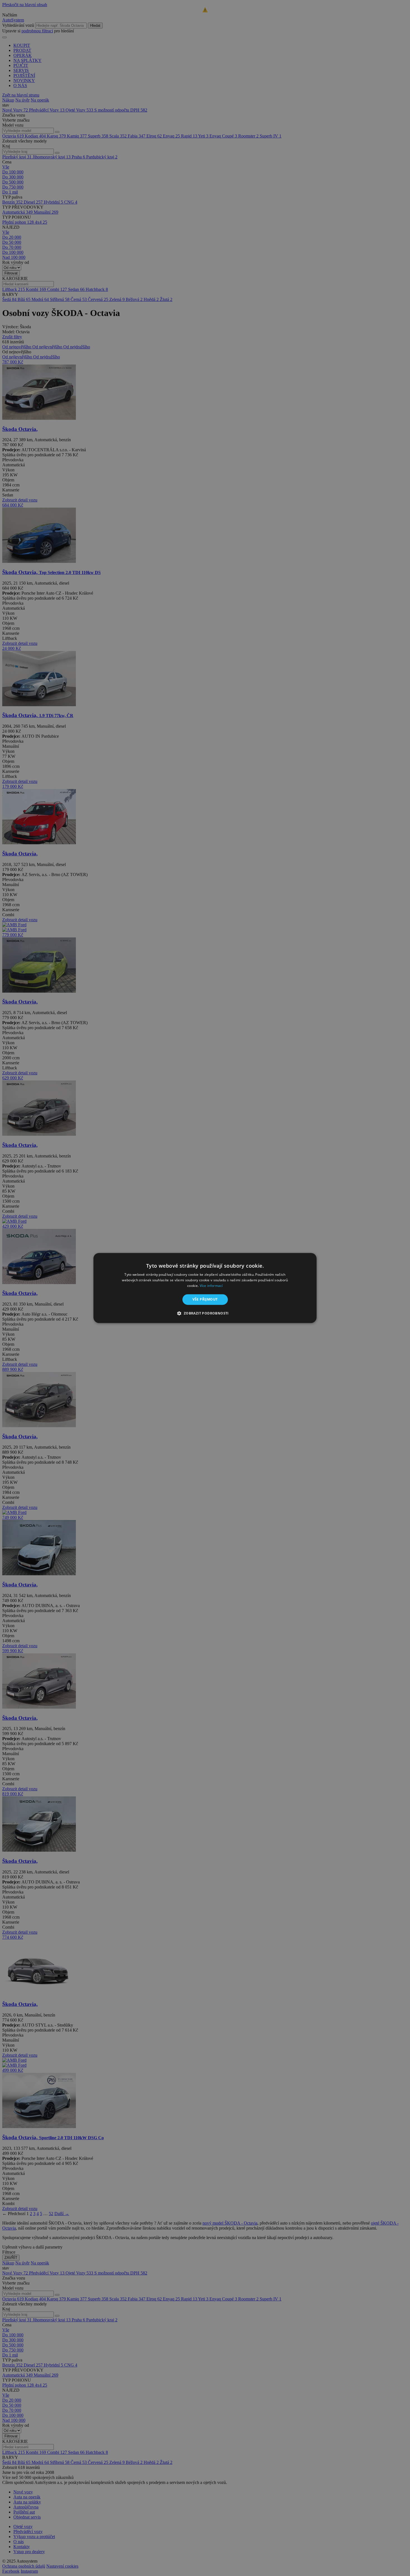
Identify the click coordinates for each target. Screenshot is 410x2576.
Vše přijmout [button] (205, 1299)
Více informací (211, 1286)
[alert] (205, 1288)
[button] (205, 1313)
